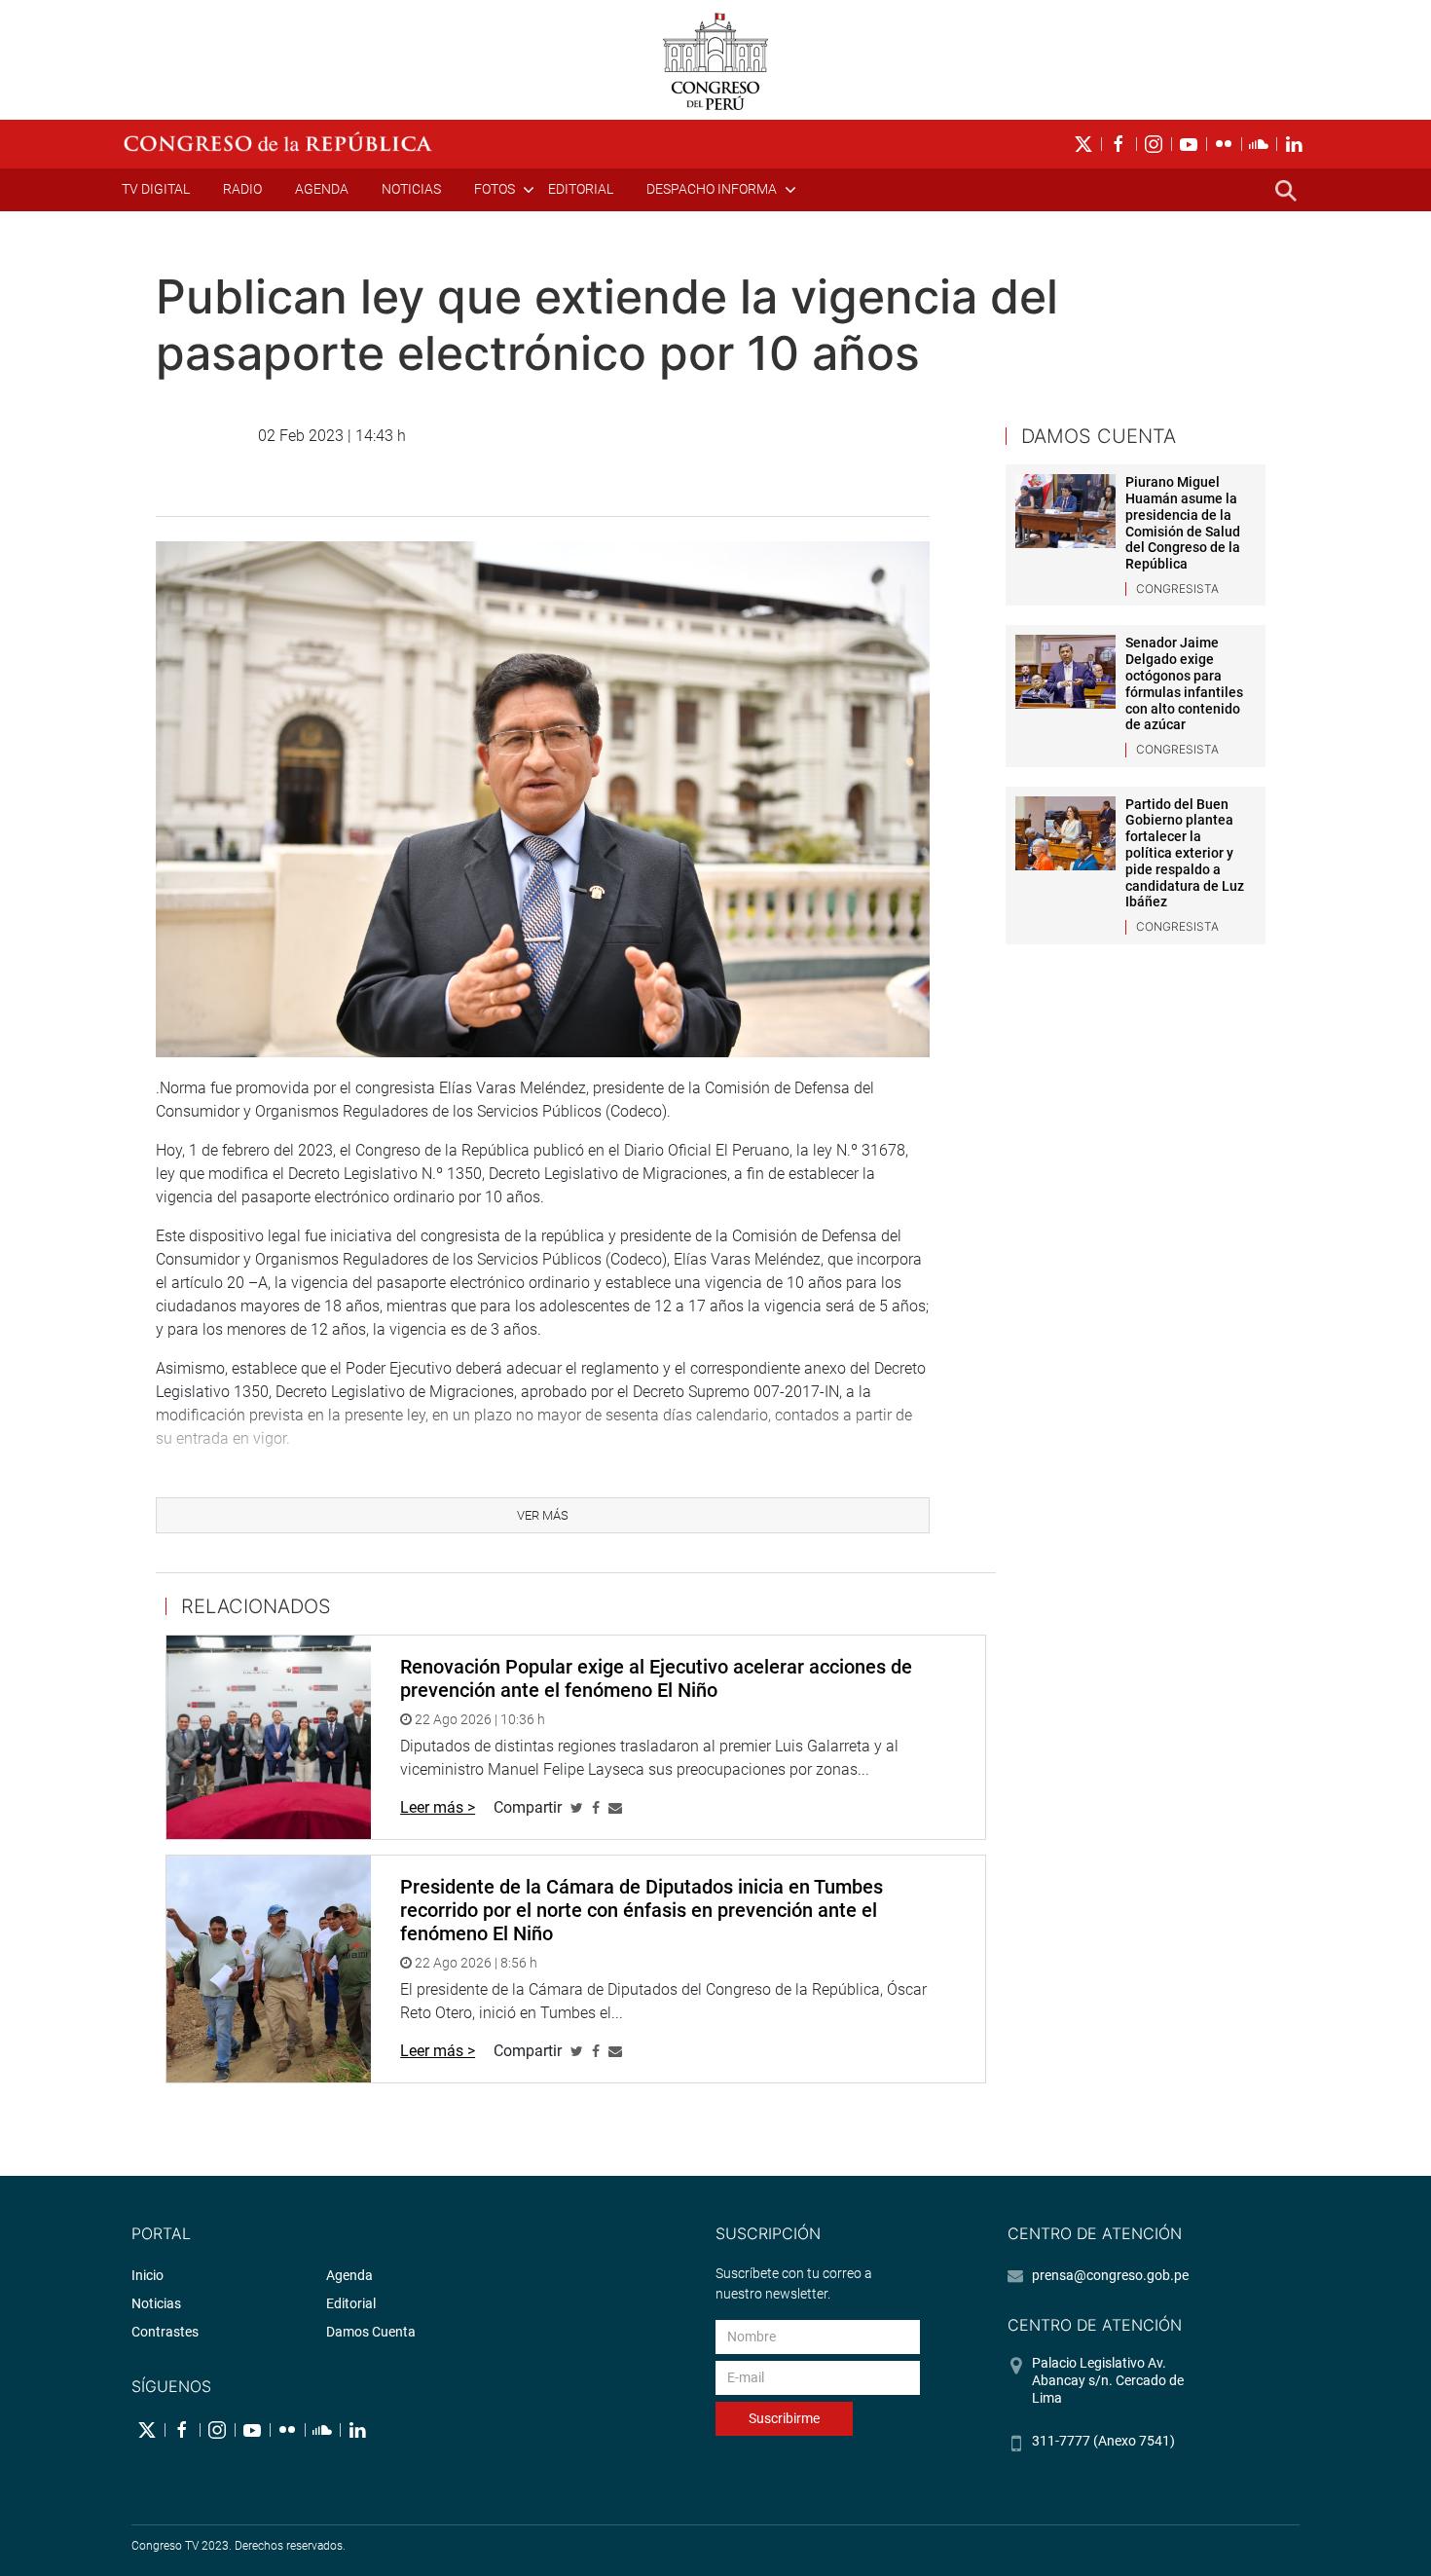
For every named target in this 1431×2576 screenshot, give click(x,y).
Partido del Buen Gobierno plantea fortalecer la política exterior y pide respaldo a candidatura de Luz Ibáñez (1185, 853)
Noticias (411, 189)
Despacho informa (712, 189)
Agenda (322, 189)
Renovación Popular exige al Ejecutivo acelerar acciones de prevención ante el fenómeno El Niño (656, 1678)
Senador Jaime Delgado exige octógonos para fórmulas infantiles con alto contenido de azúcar (1184, 683)
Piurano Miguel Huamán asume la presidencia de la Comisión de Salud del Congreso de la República (1183, 523)
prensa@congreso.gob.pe (1110, 2275)
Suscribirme (784, 2418)
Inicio (147, 2275)
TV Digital (156, 189)
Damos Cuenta (371, 2332)
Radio (242, 189)
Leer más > (438, 1807)
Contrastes (165, 2332)
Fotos (495, 189)
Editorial (581, 189)
